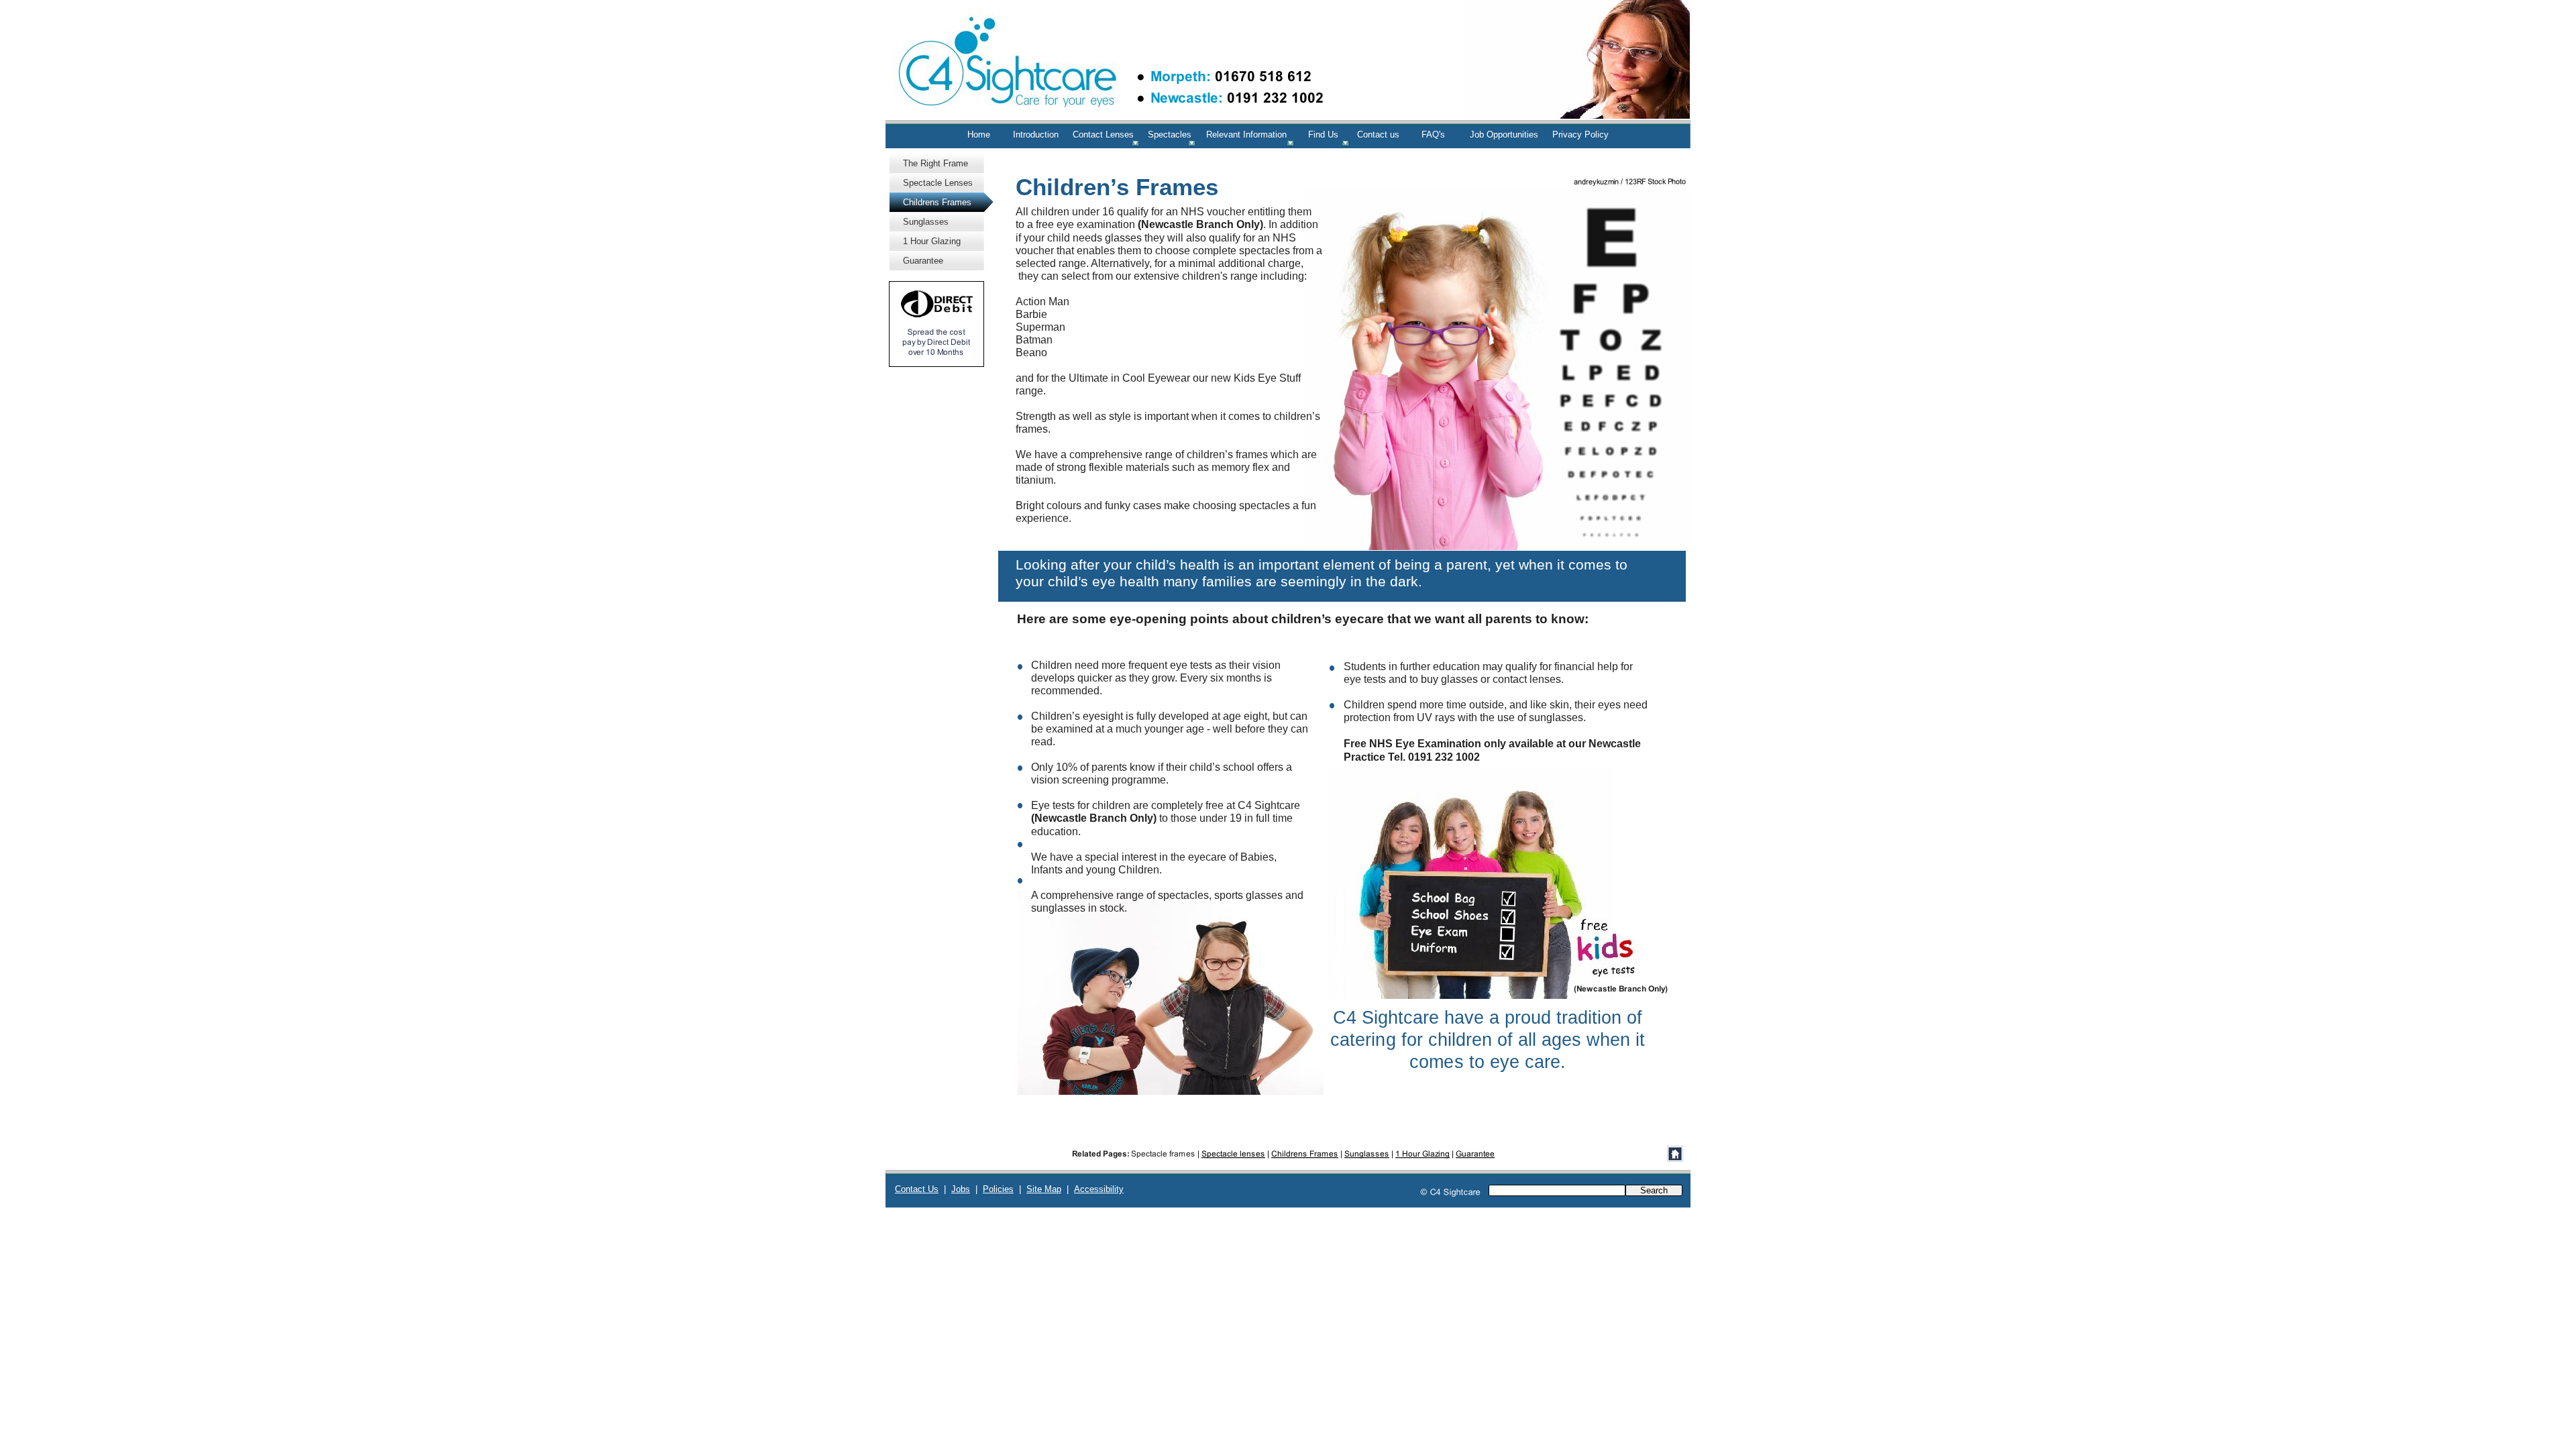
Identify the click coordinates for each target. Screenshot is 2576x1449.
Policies (998, 1189)
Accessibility (1099, 1189)
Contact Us (917, 1189)
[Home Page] (1675, 1154)
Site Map (1044, 1189)
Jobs (961, 1189)
